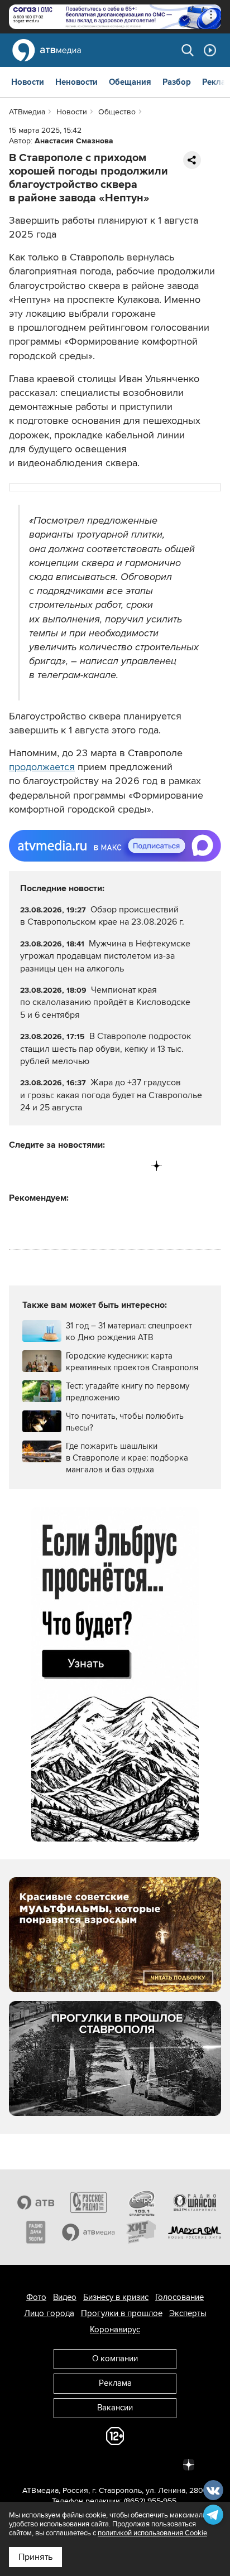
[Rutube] (134, 1166)
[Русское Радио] (88, 2202)
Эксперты (188, 2313)
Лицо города (49, 2313)
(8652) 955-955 (150, 2501)
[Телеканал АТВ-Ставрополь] (35, 2202)
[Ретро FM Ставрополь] (142, 2202)
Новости (28, 82)
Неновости (76, 82)
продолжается (42, 767)
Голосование (179, 2297)
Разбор (177, 82)
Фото (36, 2297)
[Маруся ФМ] (195, 2232)
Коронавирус (115, 2329)
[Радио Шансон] (195, 2202)
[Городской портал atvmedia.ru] (88, 2232)
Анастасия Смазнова (74, 141)
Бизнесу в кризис (116, 2297)
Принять (35, 2557)
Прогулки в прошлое (122, 2313)
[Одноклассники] (64, 1166)
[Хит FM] (142, 2232)
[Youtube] (110, 1166)
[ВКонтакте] (18, 1166)
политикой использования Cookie (152, 2533)
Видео (65, 2297)
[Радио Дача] (35, 2232)
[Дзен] (157, 1166)
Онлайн (210, 50)
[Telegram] (41, 1166)
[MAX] (87, 1166)
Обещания (130, 82)
